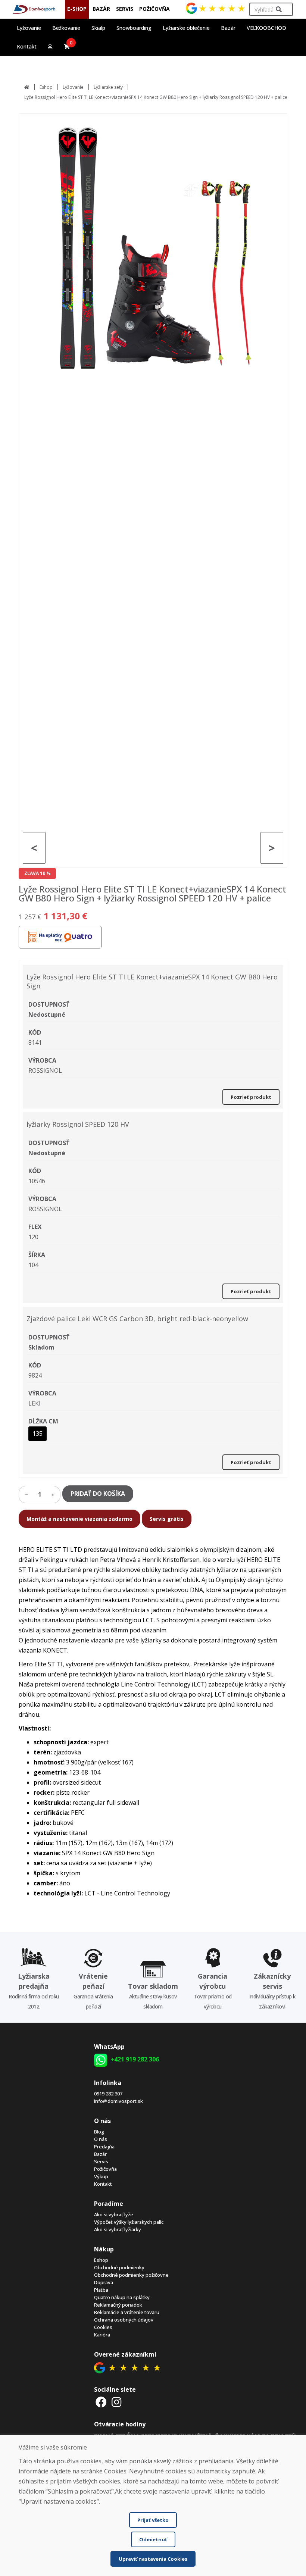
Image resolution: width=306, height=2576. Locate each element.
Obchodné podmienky (119, 2267)
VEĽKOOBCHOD (266, 28)
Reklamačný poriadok (118, 2305)
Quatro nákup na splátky (122, 2297)
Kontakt (27, 46)
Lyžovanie (73, 87)
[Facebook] (101, 2402)
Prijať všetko (153, 2520)
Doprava (104, 2282)
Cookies (103, 2327)
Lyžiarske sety (108, 87)
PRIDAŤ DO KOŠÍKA (98, 1494)
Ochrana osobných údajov (124, 2320)
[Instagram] (117, 2402)
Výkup (101, 2176)
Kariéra (102, 2335)
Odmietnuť (153, 2539)
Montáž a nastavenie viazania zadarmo (79, 1519)
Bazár (100, 2154)
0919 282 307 (108, 2094)
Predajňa (104, 2147)
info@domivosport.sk (118, 2101)
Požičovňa (105, 2169)
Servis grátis (167, 1519)
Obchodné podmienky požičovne (131, 2275)
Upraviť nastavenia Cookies (153, 2559)
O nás (101, 2139)
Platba (101, 2290)
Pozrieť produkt (251, 1097)
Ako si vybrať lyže (114, 2214)
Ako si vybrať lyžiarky (118, 2229)
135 (38, 1434)
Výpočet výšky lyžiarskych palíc (129, 2222)
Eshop (46, 87)
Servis (101, 2161)
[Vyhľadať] (279, 10)
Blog (99, 2132)
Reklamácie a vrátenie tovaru (127, 2312)
